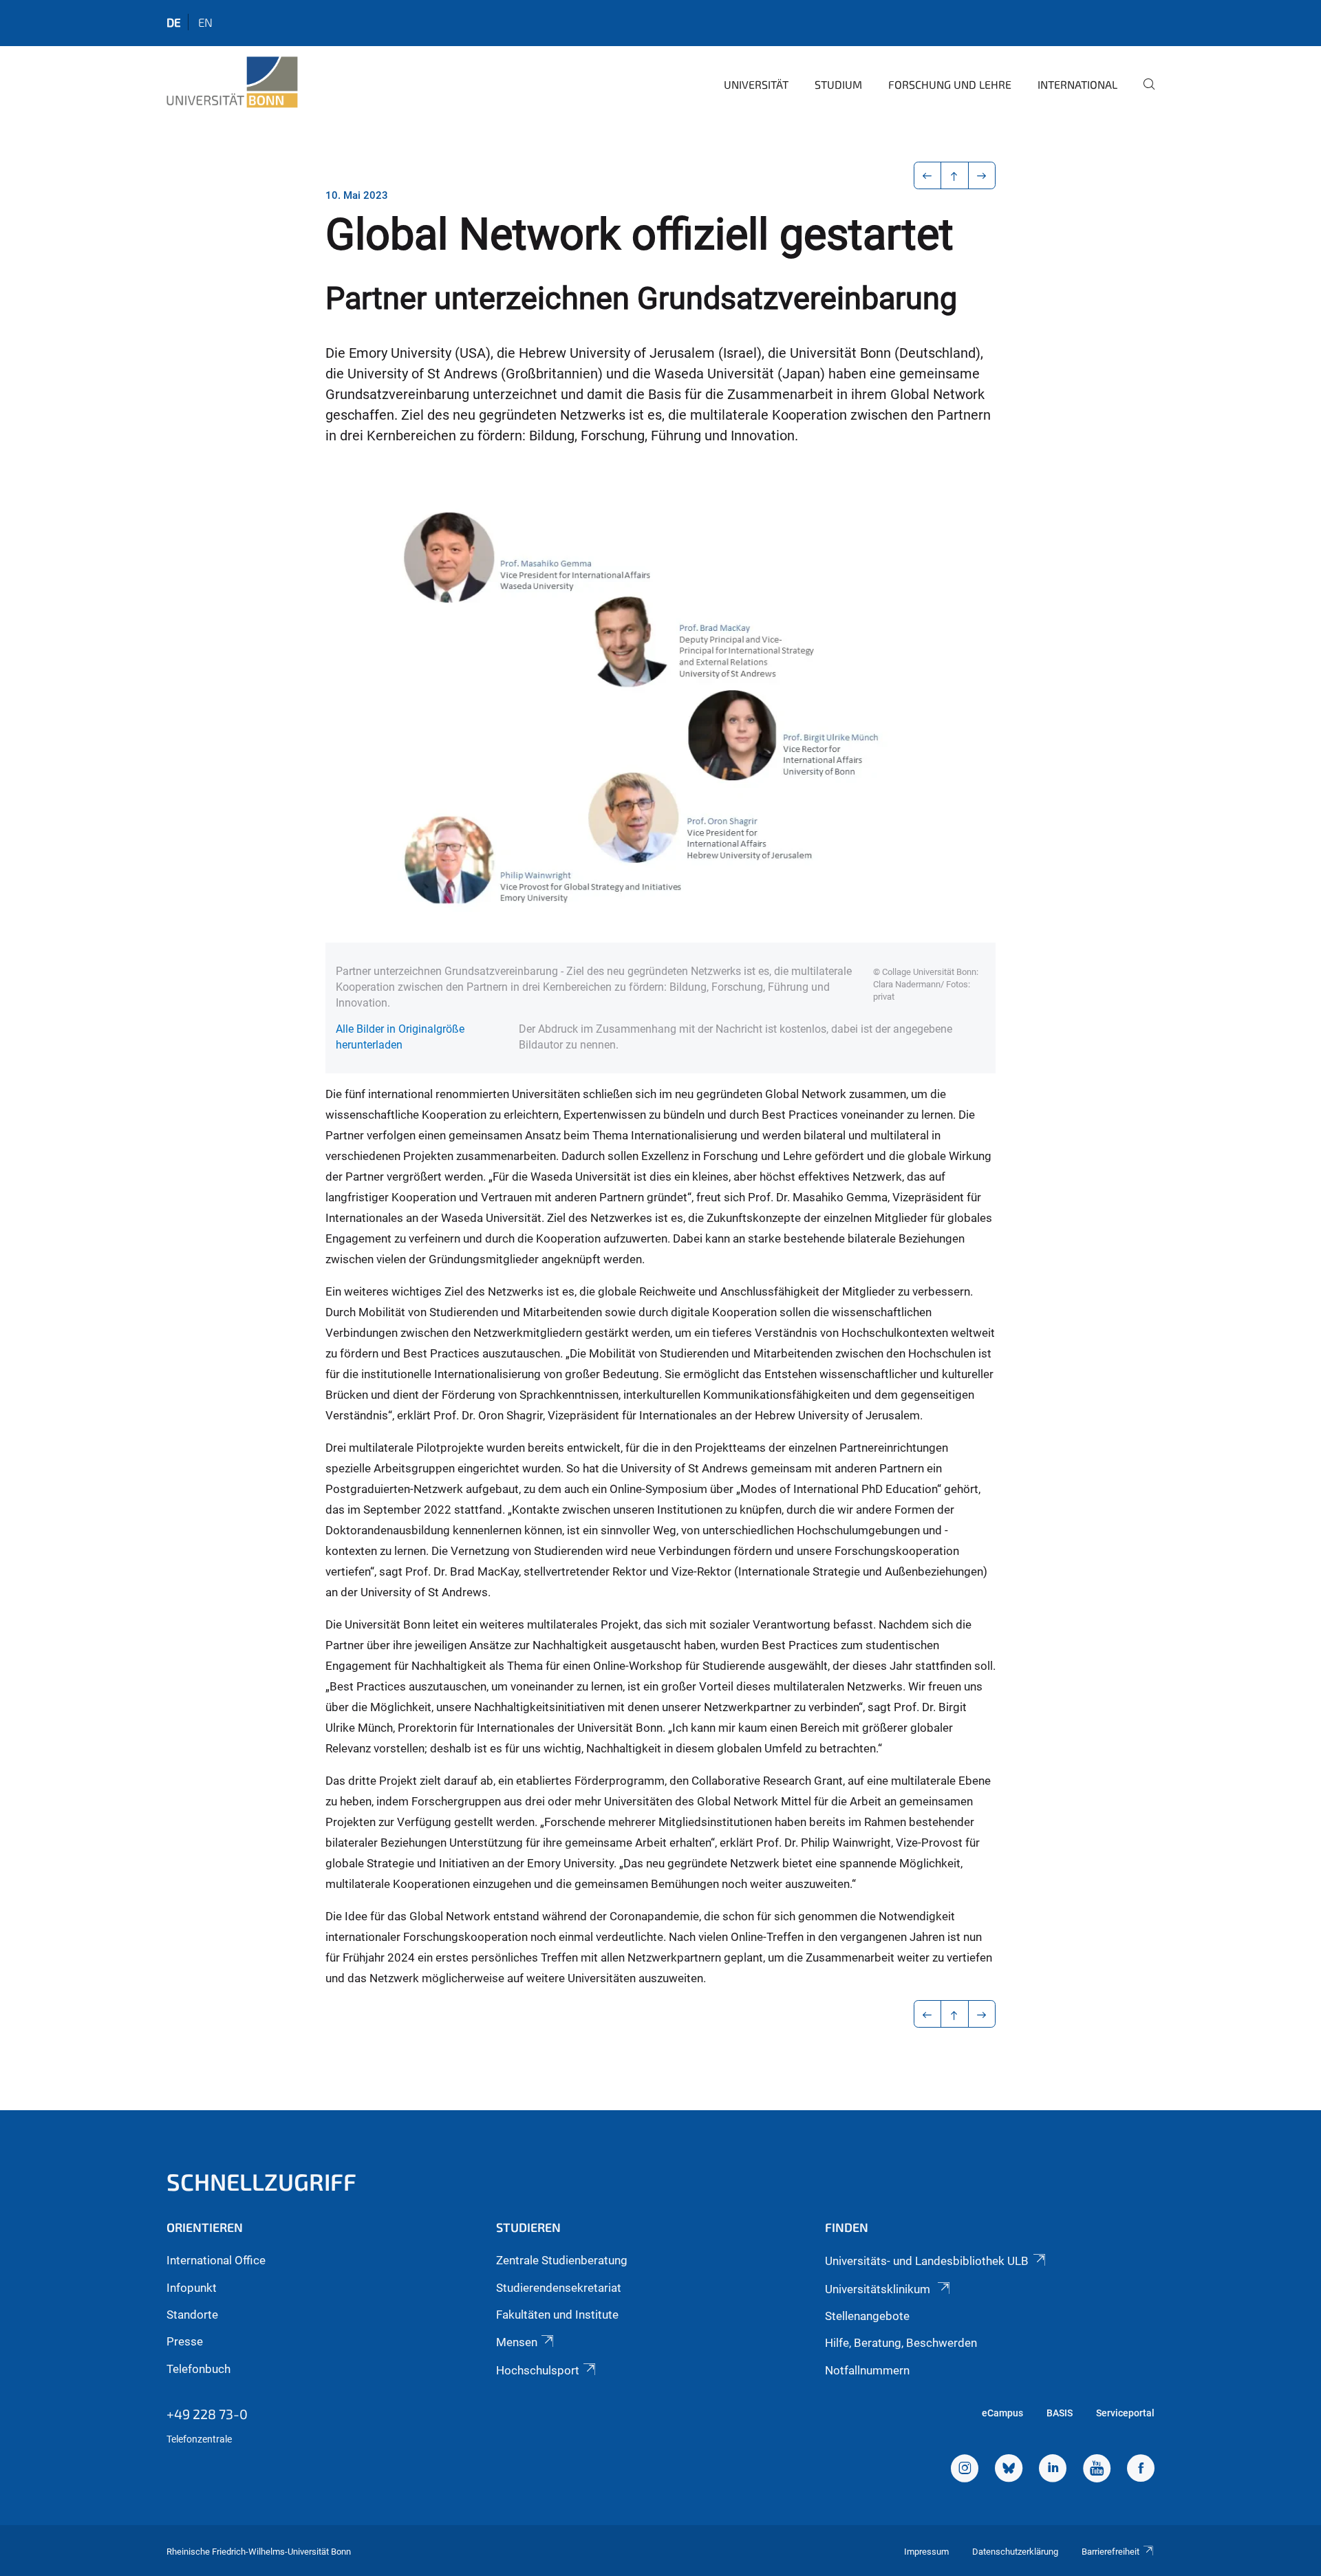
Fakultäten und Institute (557, 2315)
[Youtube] (1097, 2470)
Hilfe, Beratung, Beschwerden (901, 2343)
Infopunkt (192, 2288)
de (174, 22)
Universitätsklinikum (879, 2289)
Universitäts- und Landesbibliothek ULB (927, 2261)
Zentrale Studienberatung (562, 2260)
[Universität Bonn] (232, 83)
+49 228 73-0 (207, 2414)
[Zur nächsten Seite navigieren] (982, 175)
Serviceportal (1125, 2413)
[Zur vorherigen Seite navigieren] (928, 175)
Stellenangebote (867, 2316)
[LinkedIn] (1053, 2470)
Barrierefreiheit (1110, 2552)
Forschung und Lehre (950, 84)
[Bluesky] (1009, 2470)
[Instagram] (965, 2470)
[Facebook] (1141, 2470)
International (1077, 84)
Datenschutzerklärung (1015, 2552)
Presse (185, 2341)
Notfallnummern (867, 2370)
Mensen (517, 2342)
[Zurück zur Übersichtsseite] (955, 175)
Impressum (926, 2552)
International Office (216, 2260)
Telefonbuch (198, 2369)
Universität (756, 84)
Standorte (192, 2315)
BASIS (1060, 2413)
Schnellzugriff (261, 2181)
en (205, 22)
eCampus (1002, 2413)
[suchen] (1143, 94)
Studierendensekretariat (559, 2288)
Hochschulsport (538, 2370)
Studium (838, 84)
